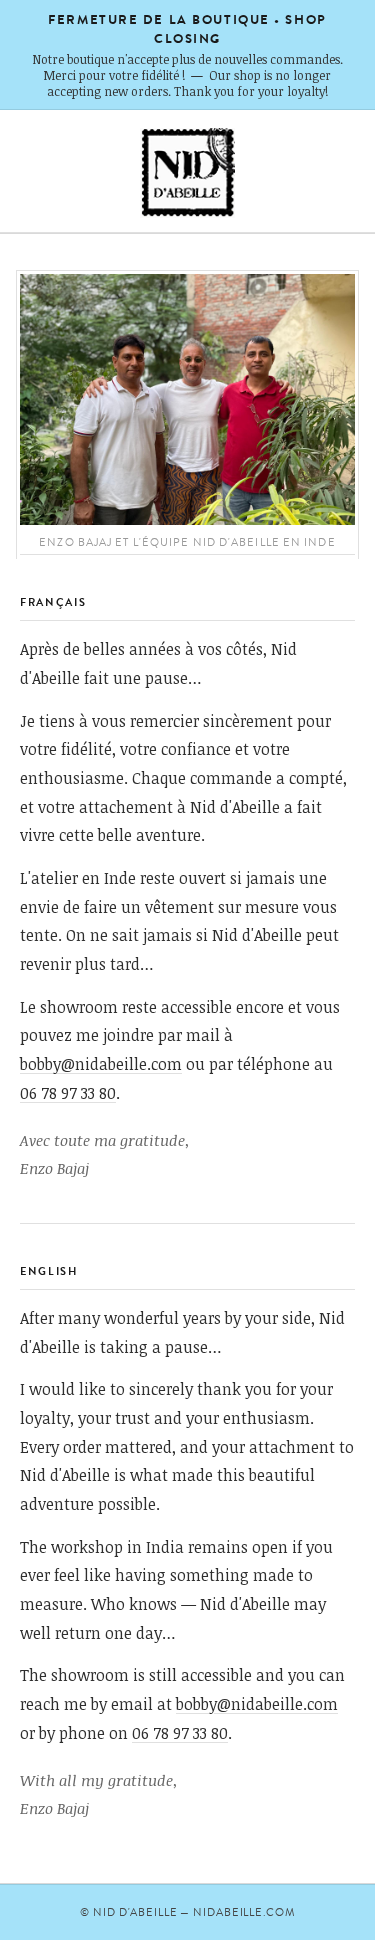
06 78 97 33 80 (68, 1092)
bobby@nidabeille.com (101, 1063)
